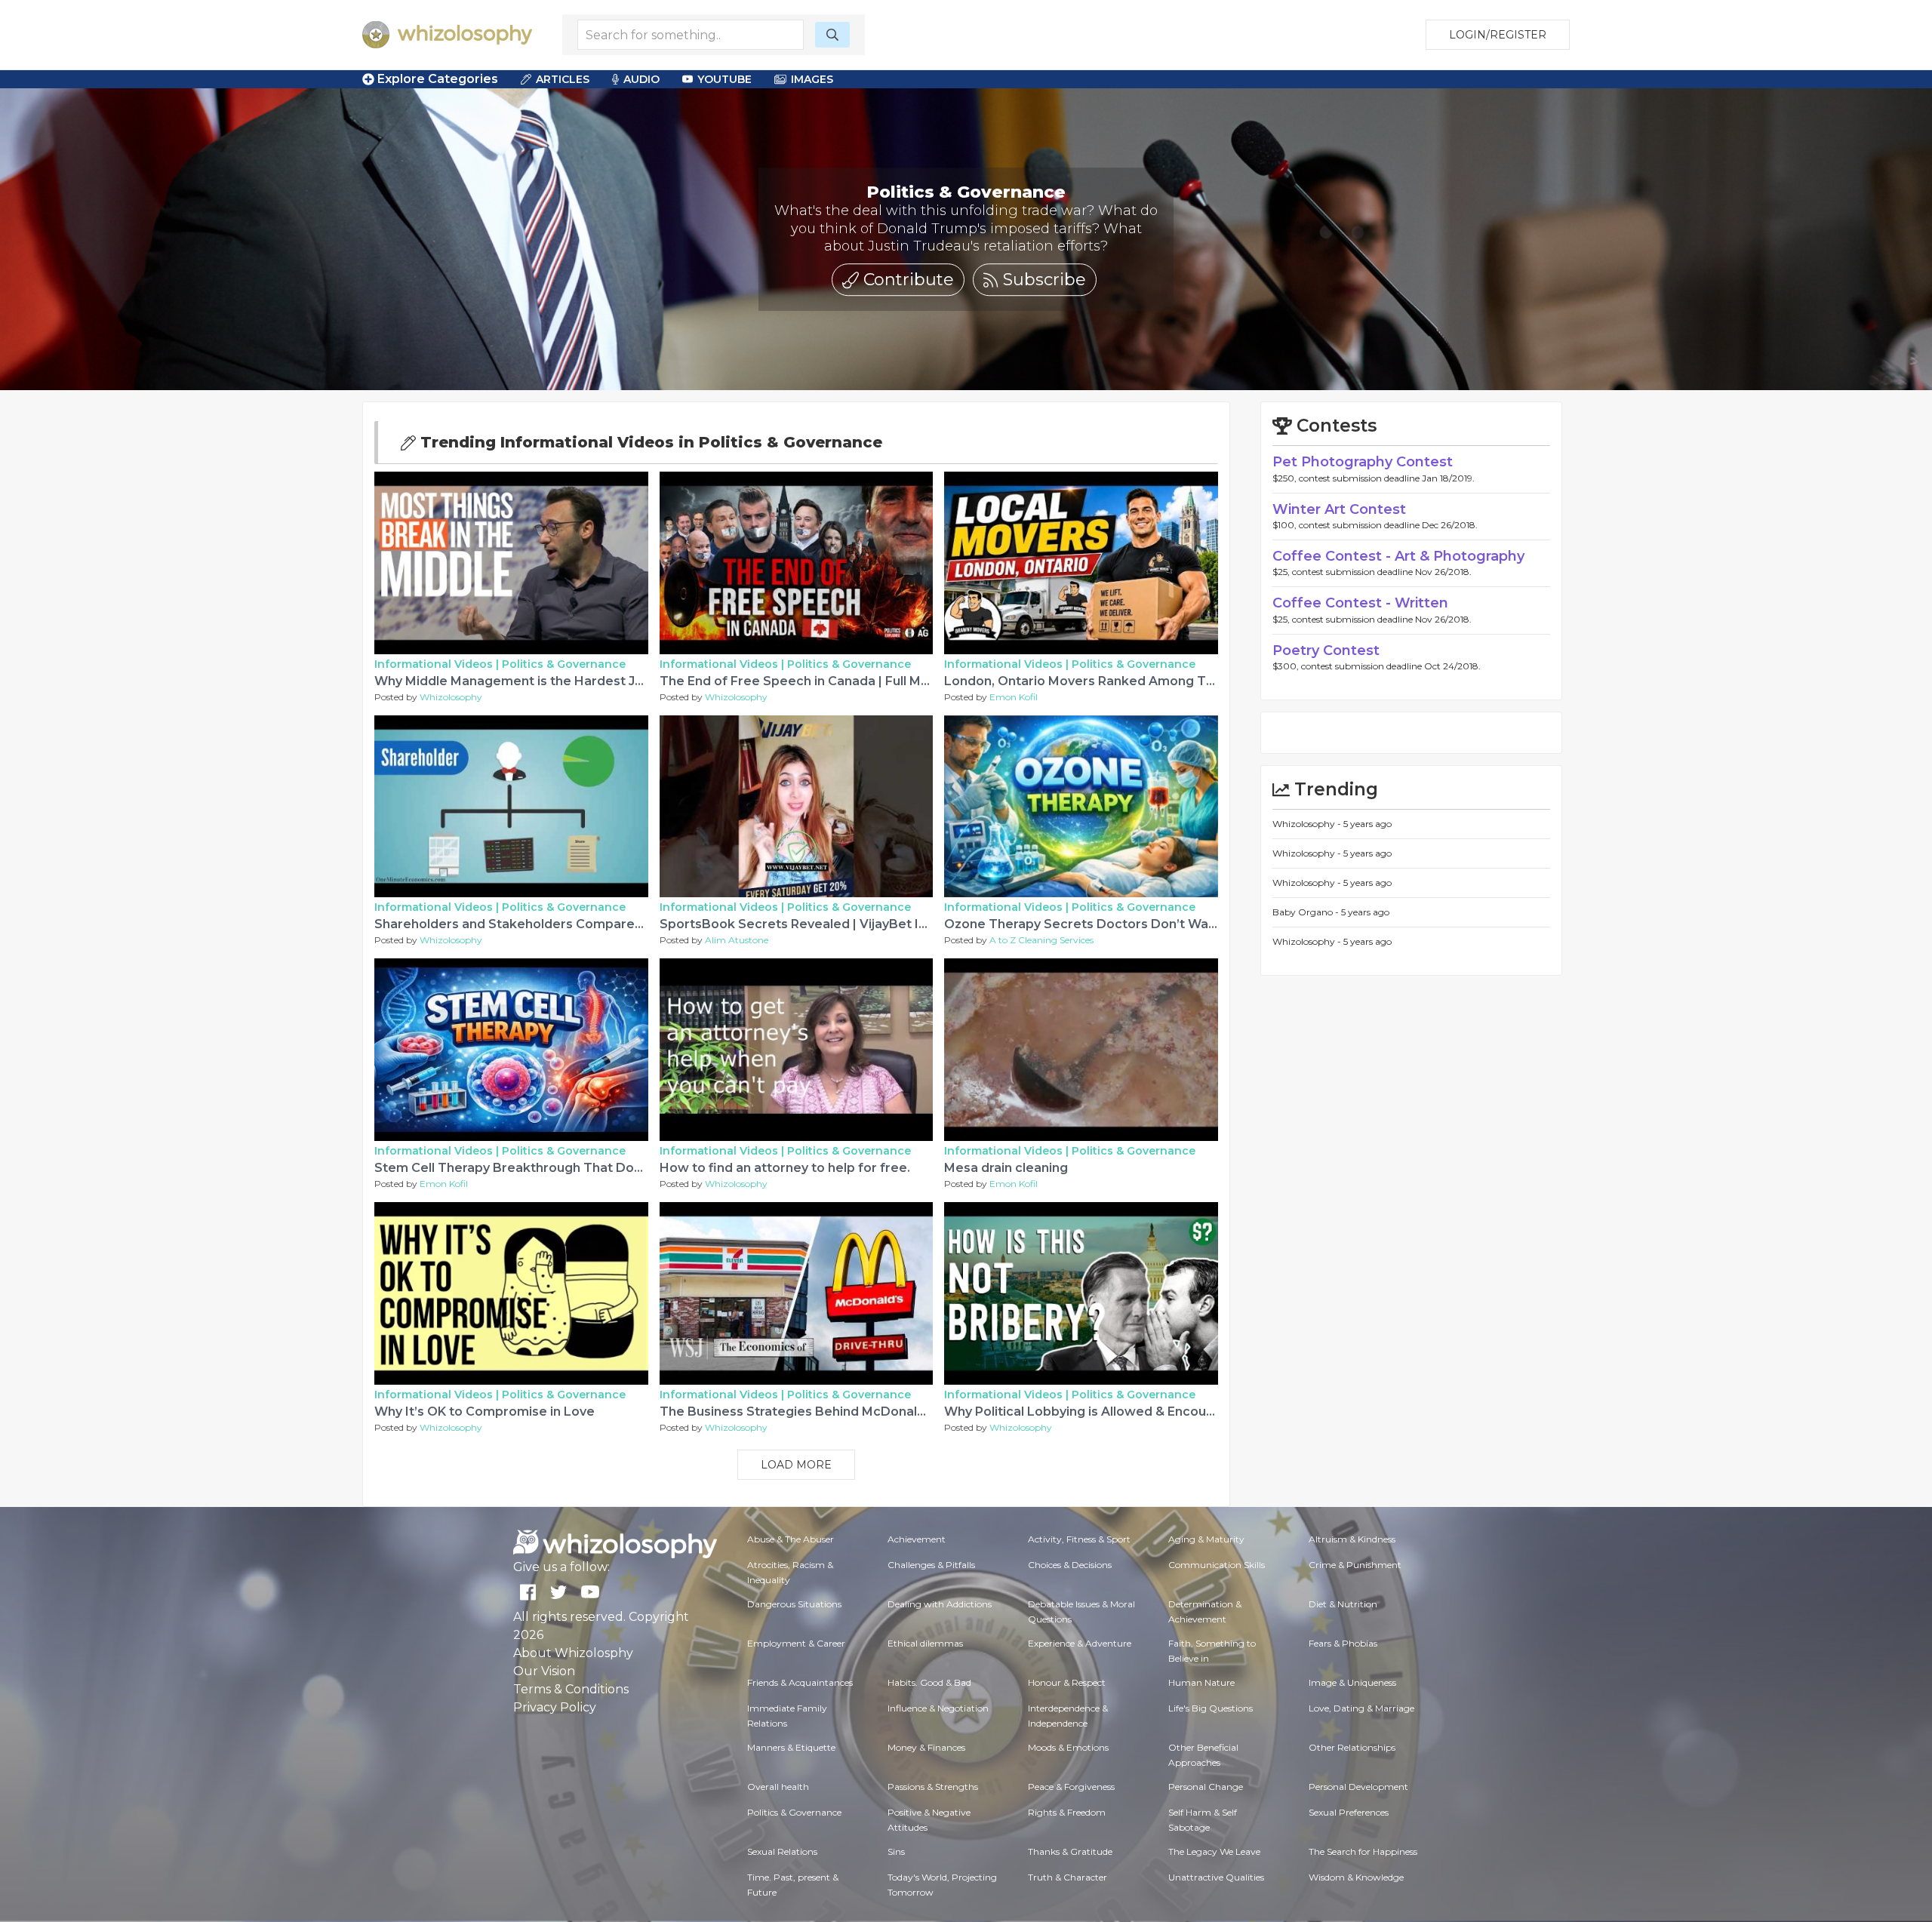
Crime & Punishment (1355, 1565)
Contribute (906, 280)
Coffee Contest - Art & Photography (1398, 556)
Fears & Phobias (1343, 1643)
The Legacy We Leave (1214, 1851)
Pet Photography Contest (1363, 462)
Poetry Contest (1326, 650)
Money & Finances (926, 1747)
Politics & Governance (564, 664)
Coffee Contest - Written (1360, 603)
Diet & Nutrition (1343, 1604)
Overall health (778, 1787)
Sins (896, 1851)
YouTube (724, 79)
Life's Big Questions (1211, 1708)
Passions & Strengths (933, 1787)
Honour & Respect (1067, 1682)
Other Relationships (1352, 1747)
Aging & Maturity (1206, 1539)
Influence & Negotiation (938, 1708)
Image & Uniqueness (1352, 1682)
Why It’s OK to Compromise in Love (485, 1412)
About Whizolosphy (573, 1653)
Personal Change (1206, 1787)
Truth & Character (1068, 1877)
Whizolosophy (451, 697)
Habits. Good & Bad (929, 1682)
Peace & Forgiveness (1071, 1787)
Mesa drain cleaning (1006, 1168)
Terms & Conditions (571, 1689)
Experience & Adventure (1080, 1643)
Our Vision (544, 1671)
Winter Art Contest (1339, 509)
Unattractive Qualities (1216, 1877)
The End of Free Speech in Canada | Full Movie (803, 681)
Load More (796, 1465)
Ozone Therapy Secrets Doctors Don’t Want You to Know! (1124, 924)
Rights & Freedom (1067, 1812)
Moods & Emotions (1068, 1747)
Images (812, 79)
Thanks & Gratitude (1070, 1851)
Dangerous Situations (794, 1604)
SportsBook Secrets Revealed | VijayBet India (802, 924)
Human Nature (1201, 1682)
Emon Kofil (1014, 697)
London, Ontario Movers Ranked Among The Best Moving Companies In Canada (1193, 681)
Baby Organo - (1307, 912)
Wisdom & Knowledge (1356, 1877)
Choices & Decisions (1070, 1565)
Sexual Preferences (1349, 1812)
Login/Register (1498, 35)
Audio (641, 79)
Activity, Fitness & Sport (1079, 1539)
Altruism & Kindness (1352, 1539)
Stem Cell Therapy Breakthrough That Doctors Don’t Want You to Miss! (595, 1168)
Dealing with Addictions (940, 1604)
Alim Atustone (737, 940)
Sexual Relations (782, 1851)
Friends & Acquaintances (800, 1682)
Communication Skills (1217, 1565)
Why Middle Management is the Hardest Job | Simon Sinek (556, 681)
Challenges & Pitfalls (931, 1565)
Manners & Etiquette (791, 1747)
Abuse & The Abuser (791, 1539)
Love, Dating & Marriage (1361, 1708)
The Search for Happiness (1363, 1851)
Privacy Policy (555, 1707)
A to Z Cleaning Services (1041, 940)
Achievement (917, 1539)
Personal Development (1358, 1787)
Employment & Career (796, 1643)
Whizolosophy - (1308, 824)
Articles (563, 79)
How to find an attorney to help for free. (785, 1168)
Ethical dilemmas (925, 1643)
